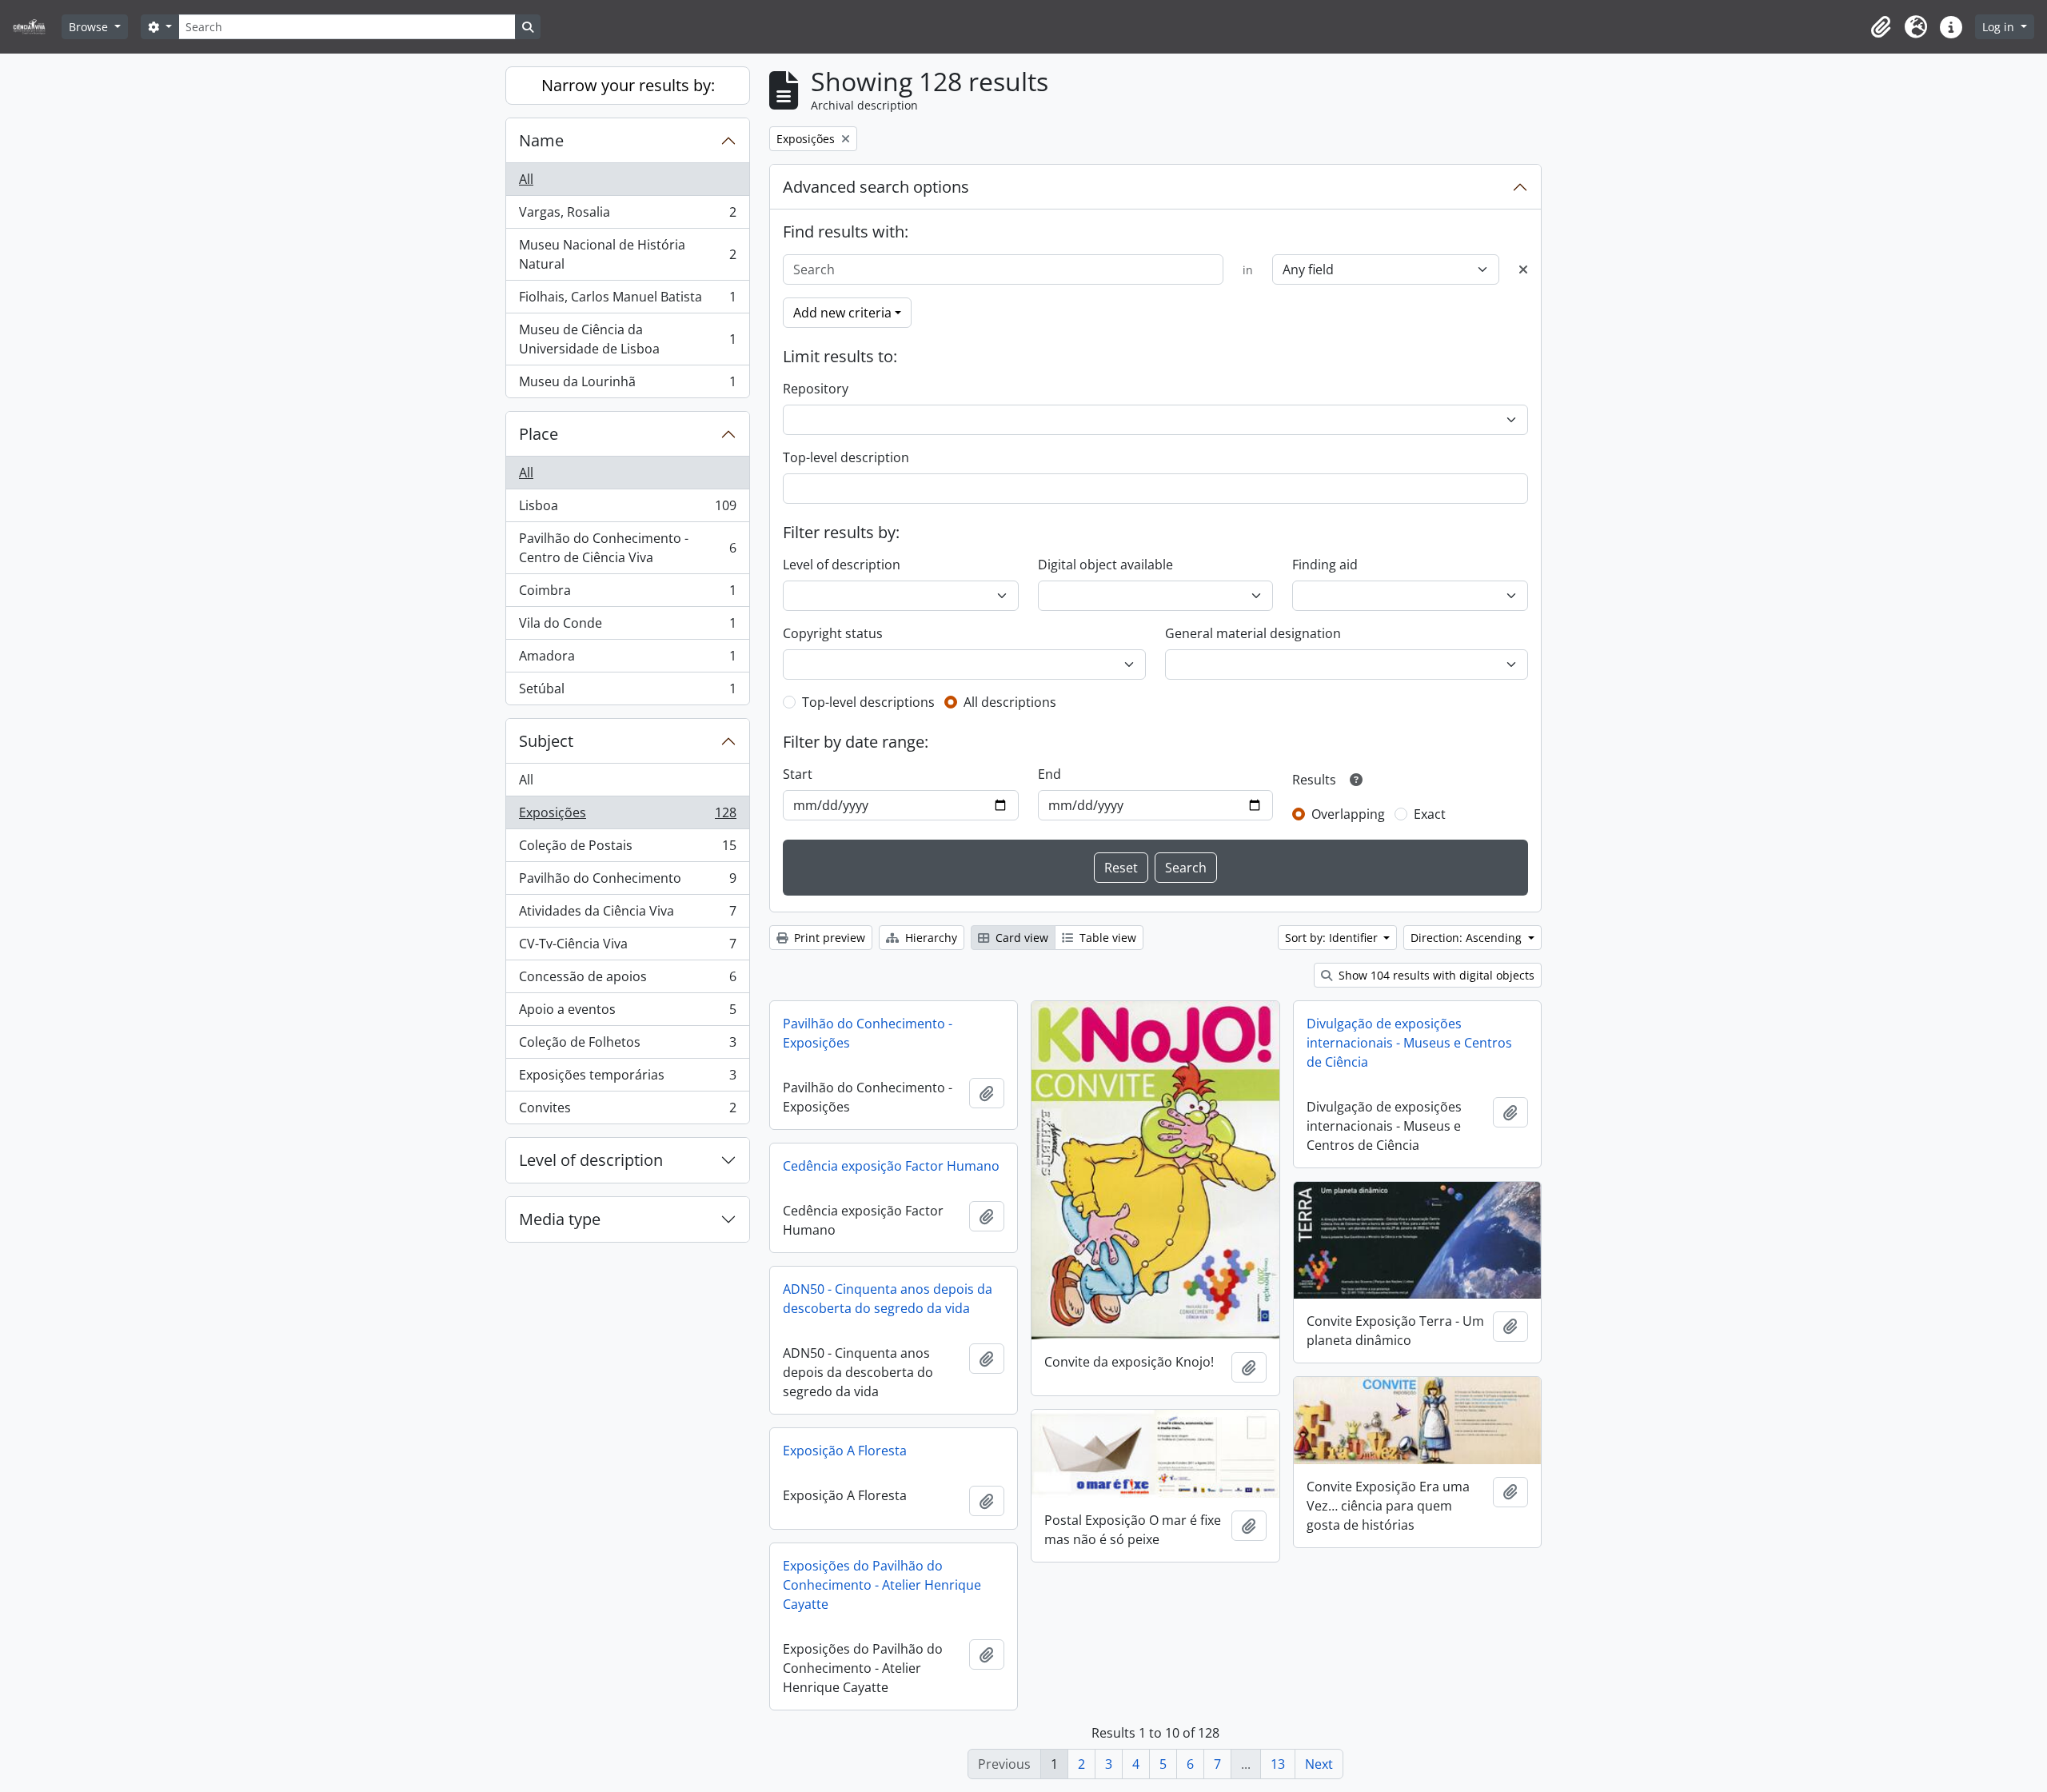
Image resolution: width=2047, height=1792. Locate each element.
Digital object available (1105, 565)
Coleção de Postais (627, 849)
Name (541, 140)
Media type (560, 1219)
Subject (546, 741)
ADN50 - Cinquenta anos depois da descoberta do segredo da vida (888, 1299)
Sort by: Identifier (1333, 938)
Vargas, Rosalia (627, 216)
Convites (627, 1111)
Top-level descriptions (868, 702)
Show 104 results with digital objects (1435, 975)
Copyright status (833, 633)
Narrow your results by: (628, 85)
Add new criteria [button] (842, 313)
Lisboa (627, 509)
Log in (2000, 27)
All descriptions (1010, 702)
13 (1278, 1764)
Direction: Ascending (1468, 938)
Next (1319, 1764)
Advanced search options (876, 187)
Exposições (627, 816)
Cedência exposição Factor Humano (891, 1166)
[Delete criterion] (1523, 269)
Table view (1106, 938)
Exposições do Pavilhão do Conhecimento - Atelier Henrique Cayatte (882, 1585)
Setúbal (627, 692)
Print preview (828, 938)
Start (798, 774)
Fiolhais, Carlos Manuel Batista (627, 301)
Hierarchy (930, 938)
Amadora (627, 660)
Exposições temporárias (627, 1079)
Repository (816, 389)
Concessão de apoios (627, 980)
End (1049, 774)
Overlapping (1348, 814)
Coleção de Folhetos (627, 1046)
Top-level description (846, 457)
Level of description (591, 1160)
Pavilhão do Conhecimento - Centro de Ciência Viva (627, 548)
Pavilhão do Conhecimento (627, 882)
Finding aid (1325, 565)
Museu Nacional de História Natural (627, 254)
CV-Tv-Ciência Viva (627, 948)
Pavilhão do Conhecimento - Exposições (868, 1033)
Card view (1020, 938)
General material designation (1253, 633)
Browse (90, 27)
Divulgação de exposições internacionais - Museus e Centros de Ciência (1409, 1043)
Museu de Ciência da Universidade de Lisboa (627, 339)
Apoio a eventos (627, 1013)
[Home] (36, 27)
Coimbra (627, 594)
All (526, 179)
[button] (1881, 27)
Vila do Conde (627, 627)
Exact (1430, 814)
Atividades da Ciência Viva (627, 915)
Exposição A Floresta (845, 1451)
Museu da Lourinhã (627, 385)
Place (539, 434)
